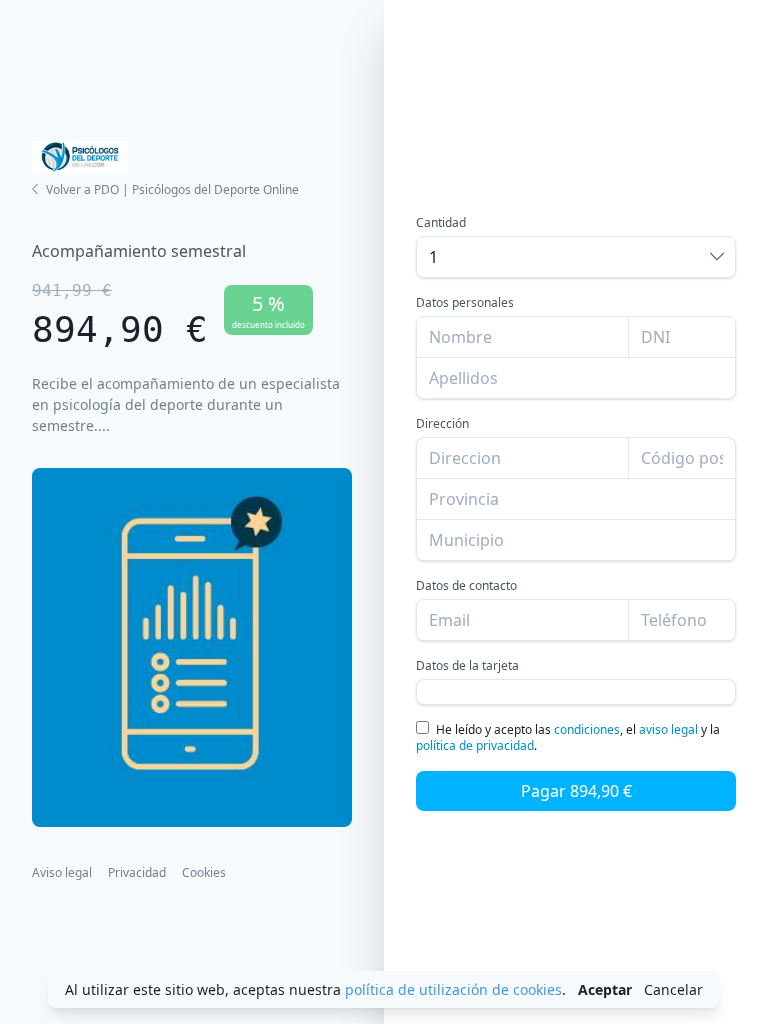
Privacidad (137, 872)
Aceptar (605, 989)
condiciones (587, 729)
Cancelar (673, 989)
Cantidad (441, 222)
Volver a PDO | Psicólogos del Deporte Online (172, 189)
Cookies (204, 872)
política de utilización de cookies (453, 989)
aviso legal (668, 729)
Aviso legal (62, 872)
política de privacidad (475, 745)
